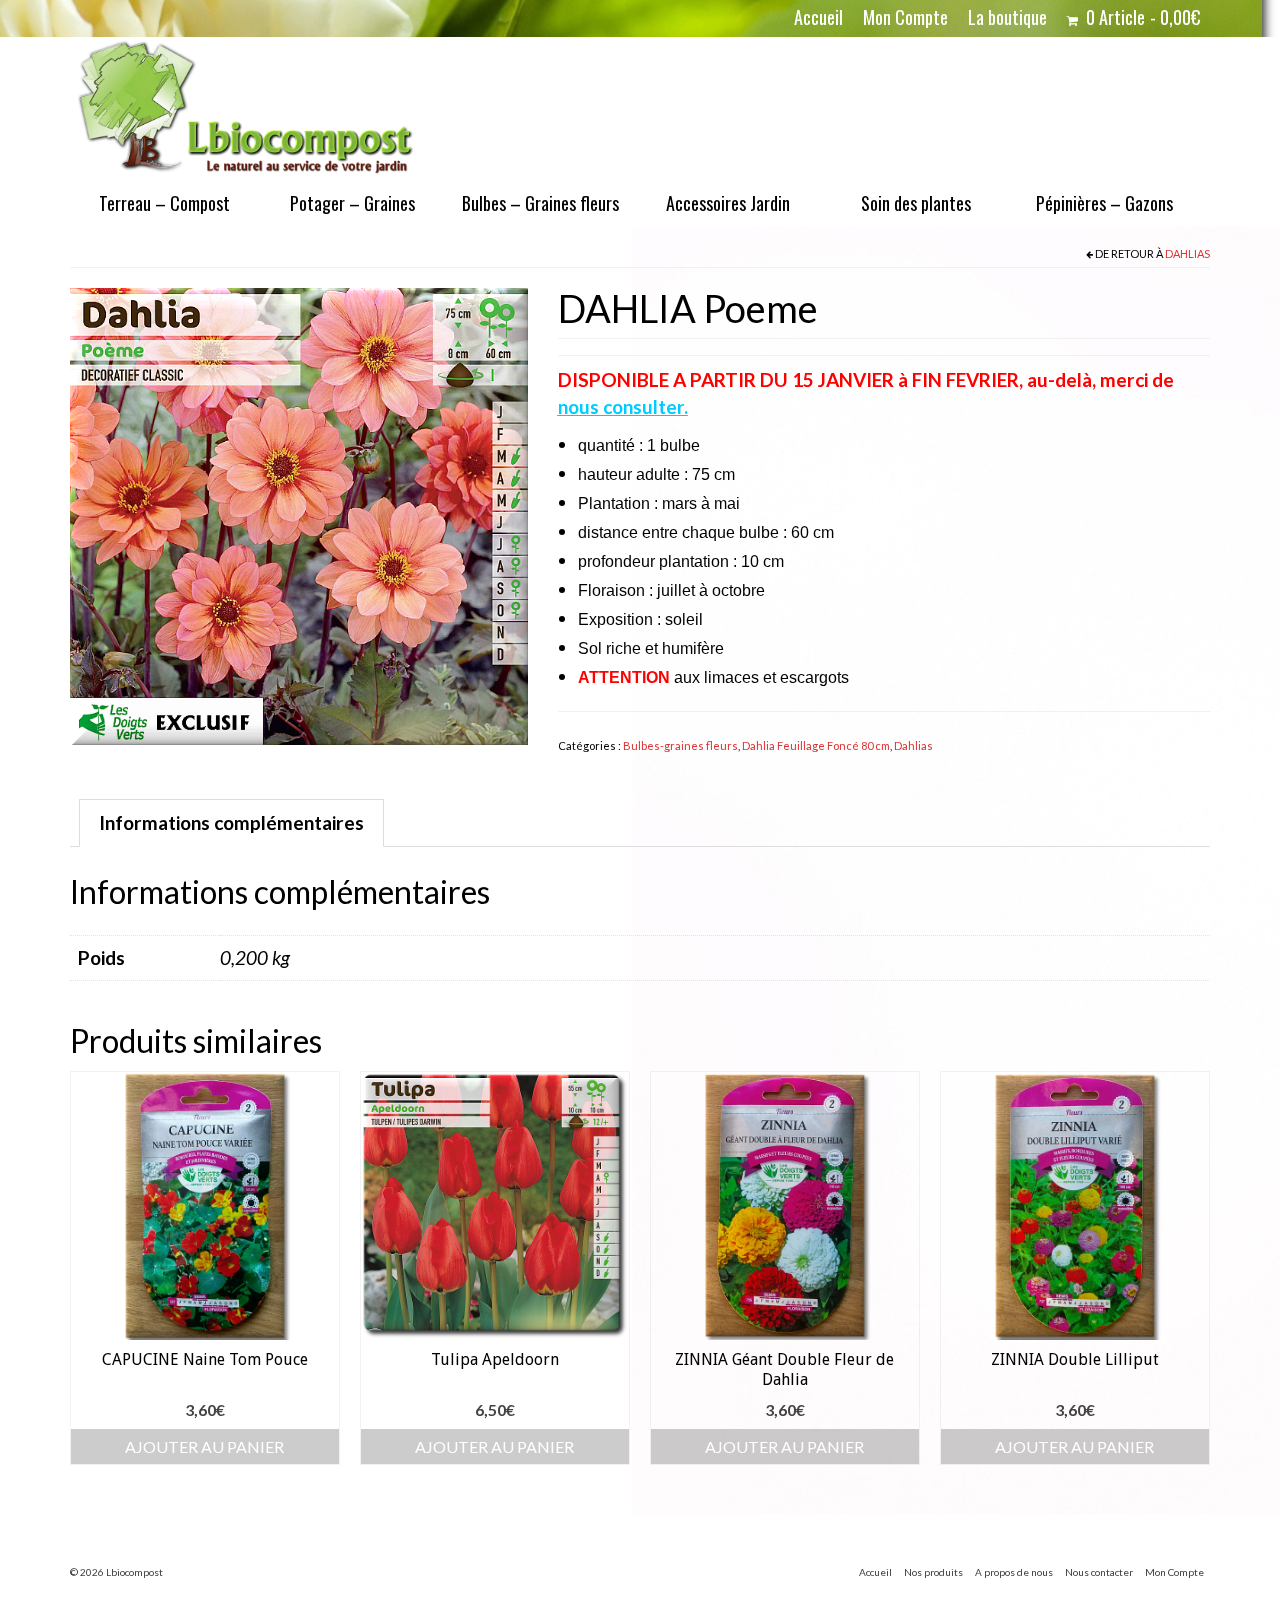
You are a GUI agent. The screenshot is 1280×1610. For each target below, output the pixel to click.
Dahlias (1187, 253)
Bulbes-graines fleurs (680, 745)
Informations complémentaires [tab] (231, 822)
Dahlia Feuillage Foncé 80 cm (816, 745)
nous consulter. (623, 406)
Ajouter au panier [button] (204, 1446)
